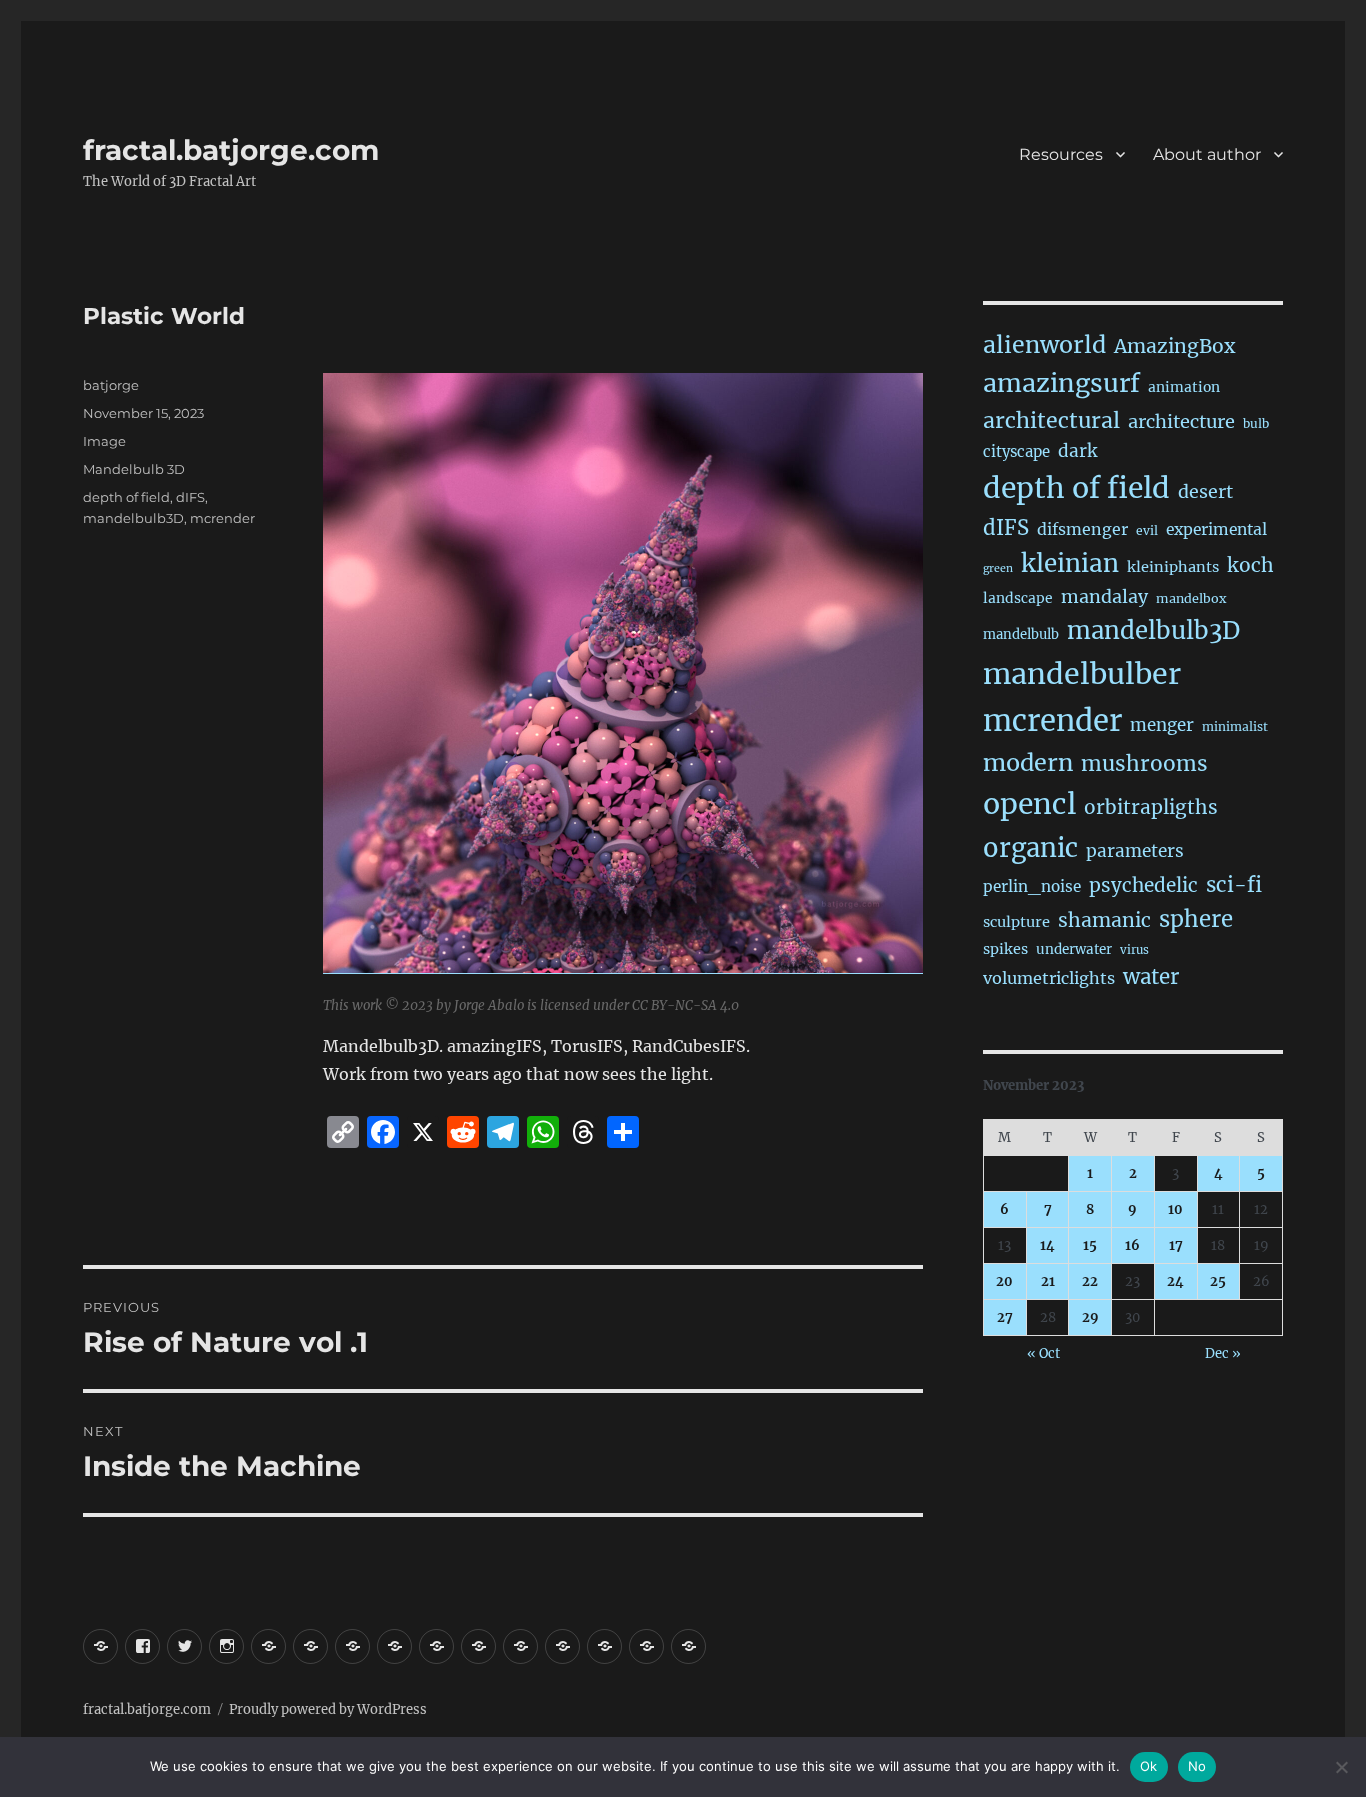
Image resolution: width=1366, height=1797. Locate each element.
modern (1028, 762)
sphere (1196, 919)
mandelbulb (1021, 634)
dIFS (190, 497)
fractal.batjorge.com (231, 150)
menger (1162, 725)
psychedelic (1143, 885)
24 (1175, 1281)
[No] (1341, 1767)
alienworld (1044, 344)
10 (1175, 1209)
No (1197, 1766)
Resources (1061, 154)
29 (1090, 1317)
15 (1090, 1245)
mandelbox (1191, 598)
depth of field (126, 497)
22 (1090, 1281)
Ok (1149, 1766)
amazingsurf (1061, 383)
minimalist (1235, 726)
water (1151, 977)
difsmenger (1082, 529)
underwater (1074, 949)
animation (1184, 387)
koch (1250, 565)
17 (1176, 1245)
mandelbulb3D (133, 518)
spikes (1005, 949)
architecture (1181, 421)
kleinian (1070, 563)
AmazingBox (1174, 346)
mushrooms (1144, 764)
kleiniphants (1173, 567)
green (998, 568)
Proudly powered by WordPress (328, 1709)
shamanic (1104, 920)
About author (1207, 154)
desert (1205, 492)
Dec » (1223, 1353)
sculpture (1016, 922)
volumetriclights (1049, 978)
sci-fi (1234, 885)
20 (1004, 1281)
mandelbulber (1082, 674)
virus (1134, 950)
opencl (1029, 804)
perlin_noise (1032, 886)
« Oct (1043, 1353)
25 (1218, 1281)
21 (1048, 1281)
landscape (1018, 598)
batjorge (111, 385)
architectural (1051, 420)
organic (1030, 848)
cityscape (1016, 451)
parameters (1135, 851)
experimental (1216, 529)
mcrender (222, 518)
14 (1047, 1245)
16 (1132, 1245)
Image (104, 441)
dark (1077, 451)
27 (1005, 1317)
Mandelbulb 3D (134, 469)
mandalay (1104, 597)
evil (1147, 530)
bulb (1256, 423)
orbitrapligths (1151, 807)
